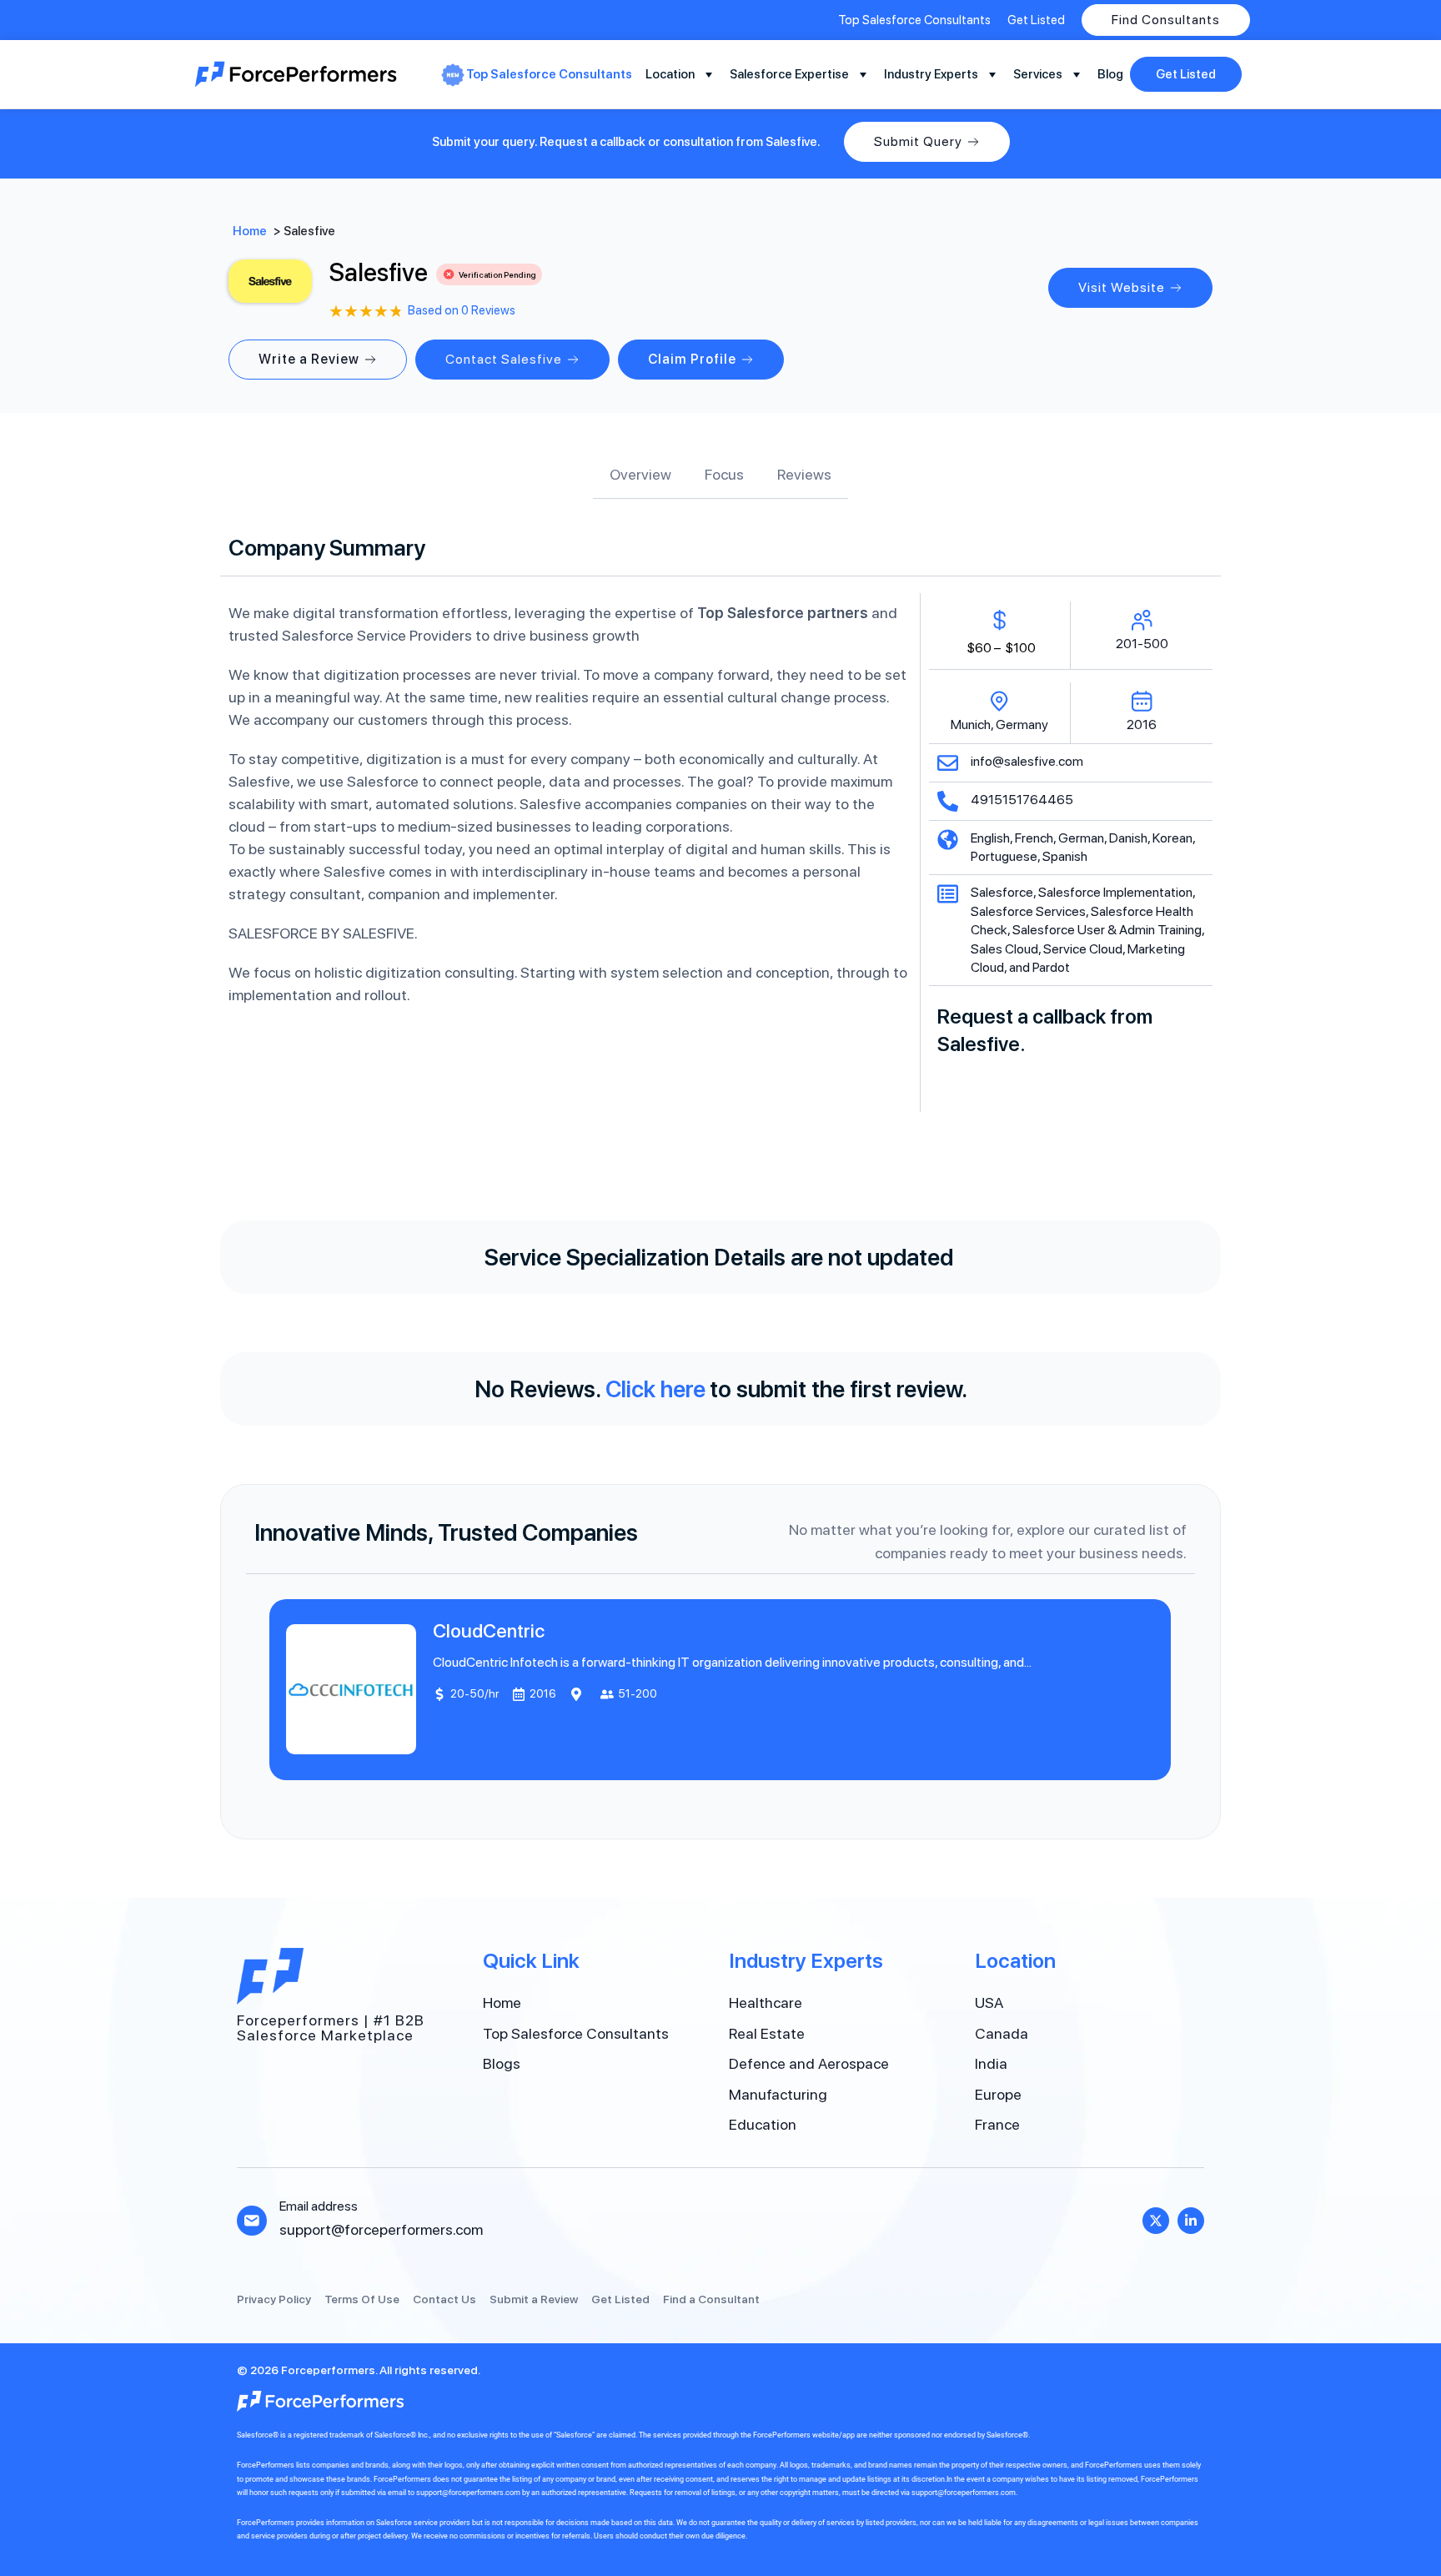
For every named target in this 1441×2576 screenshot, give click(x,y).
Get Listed (1186, 74)
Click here (655, 1389)
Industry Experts (931, 74)
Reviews (804, 474)
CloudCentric (490, 1631)
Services (1038, 74)
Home (250, 231)
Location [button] (670, 74)
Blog (1110, 74)
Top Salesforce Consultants (549, 74)
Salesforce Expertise (789, 74)
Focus (724, 474)
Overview (640, 474)
